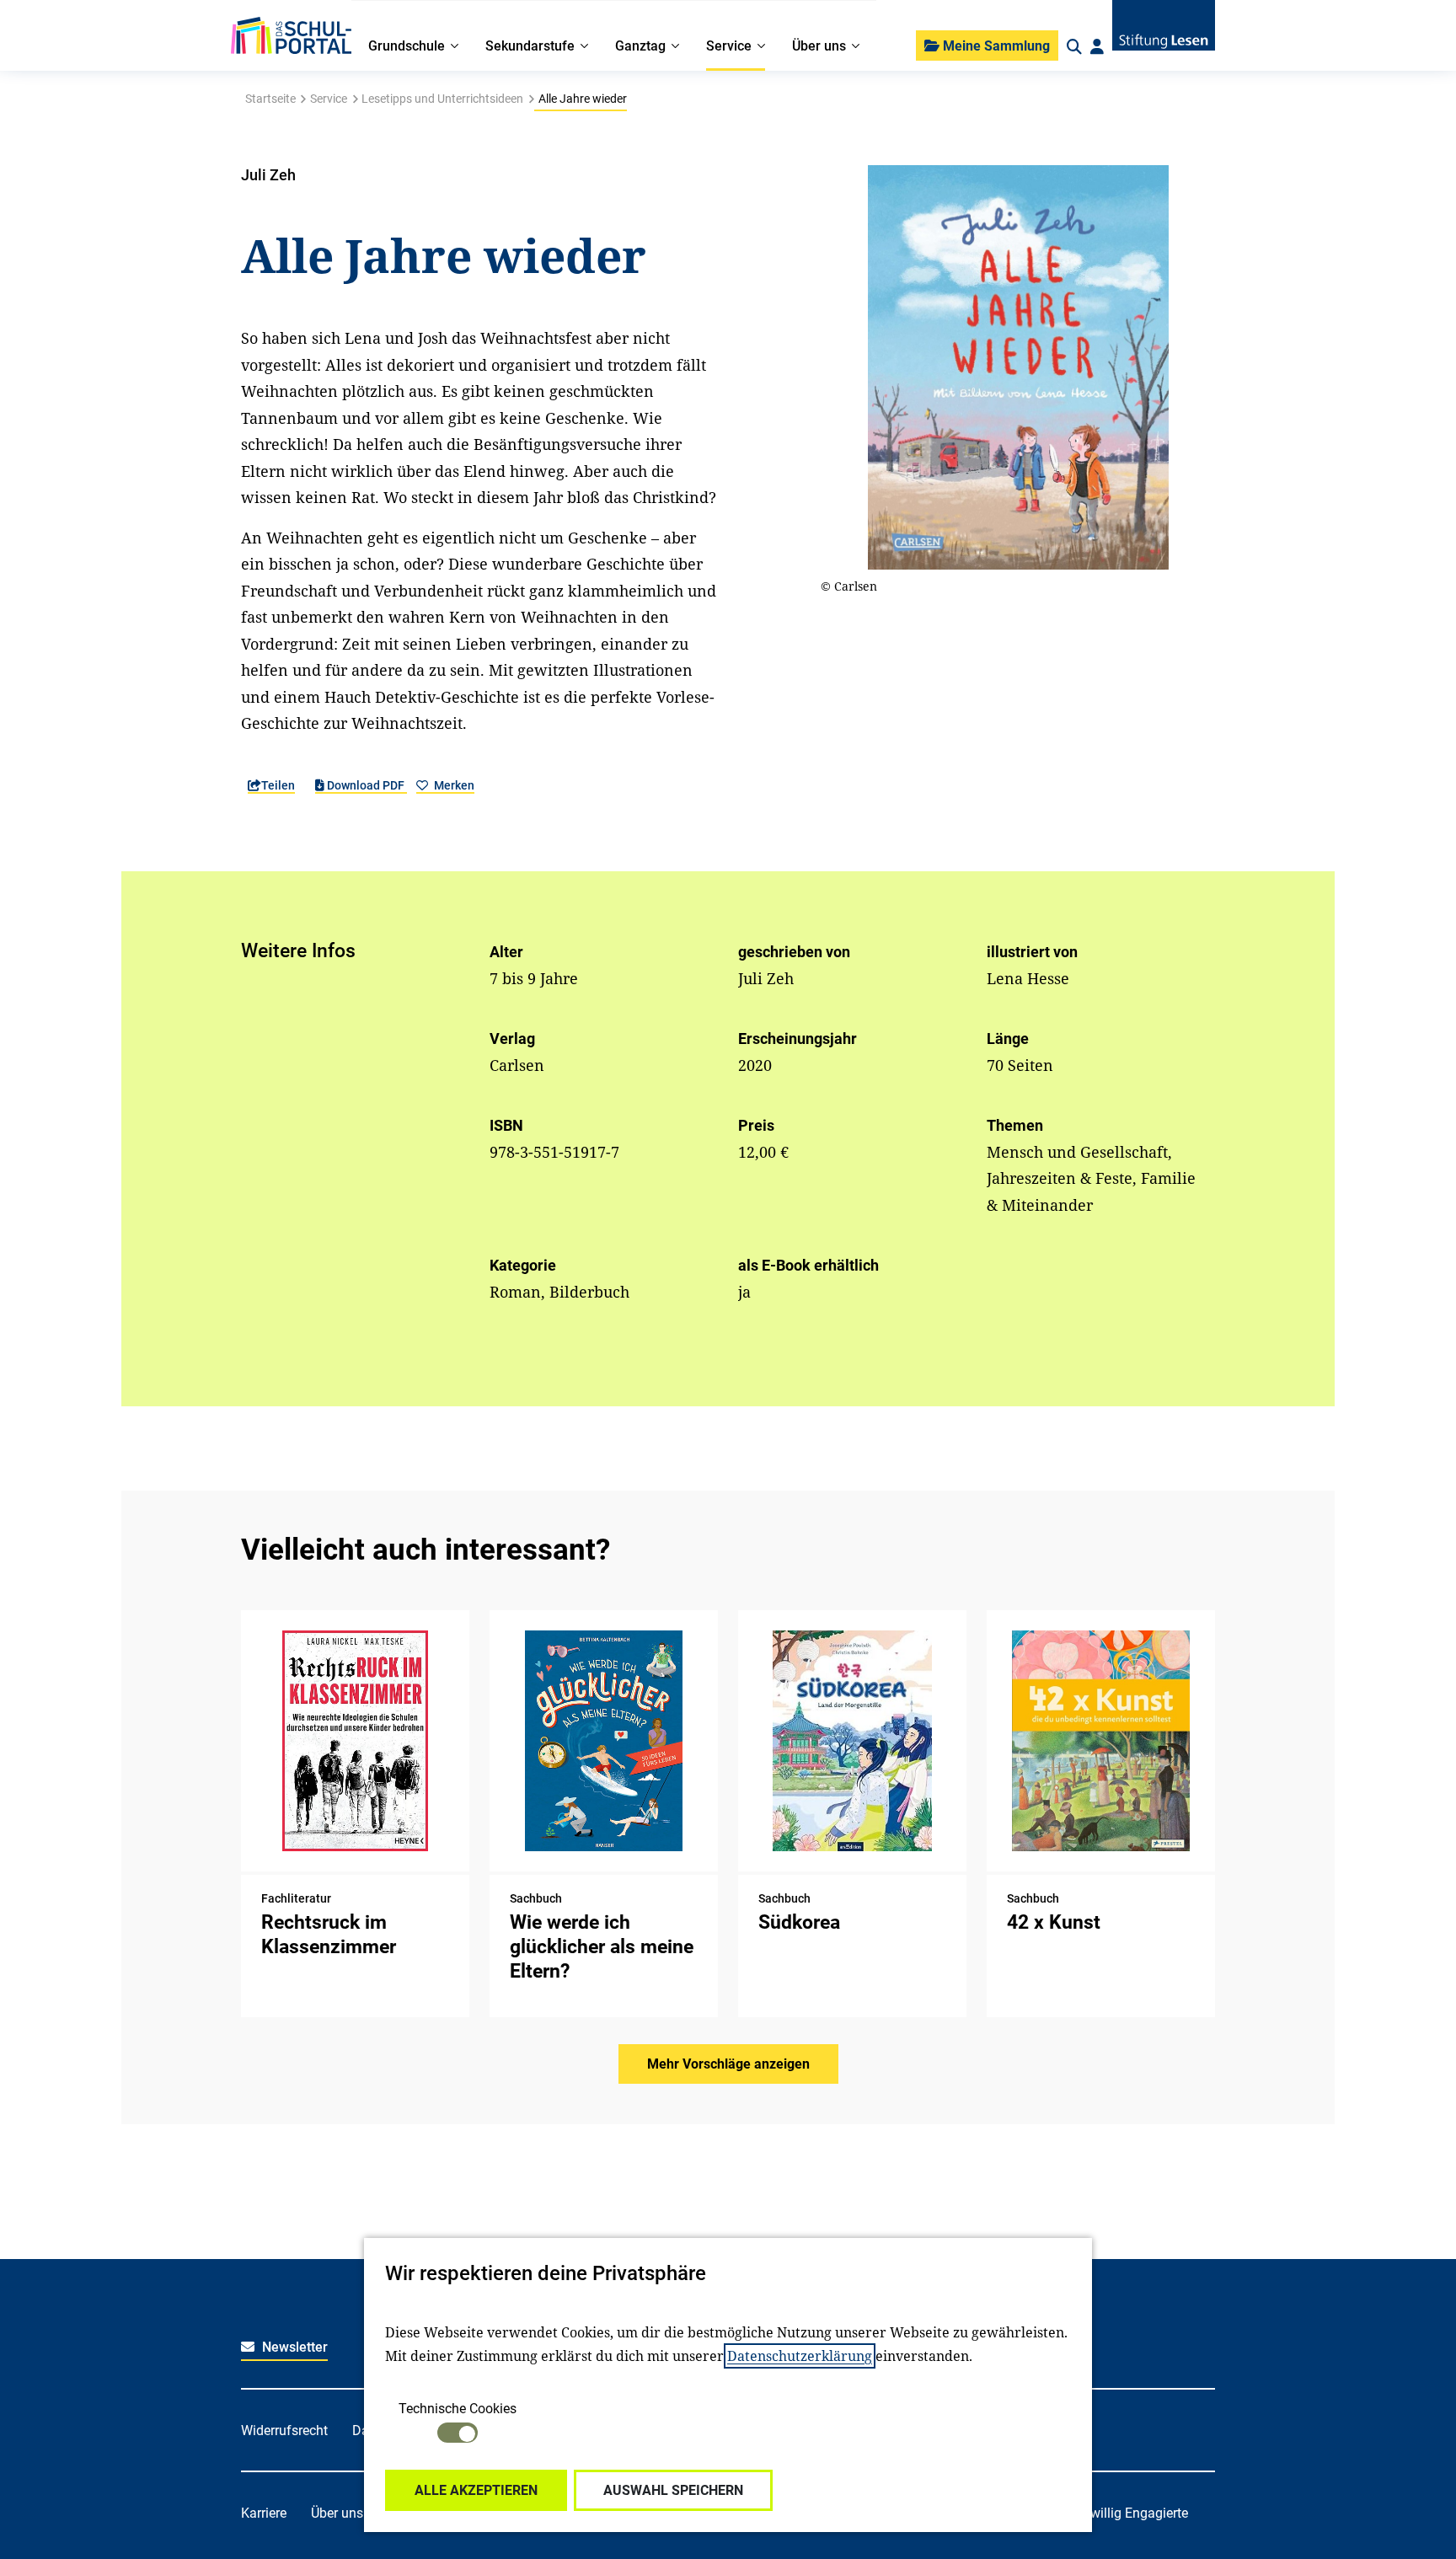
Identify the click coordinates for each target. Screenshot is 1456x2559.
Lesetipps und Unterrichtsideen (442, 99)
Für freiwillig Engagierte (1118, 2513)
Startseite (270, 99)
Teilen (278, 785)
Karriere (264, 2513)
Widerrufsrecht (284, 2431)
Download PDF (366, 785)
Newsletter (293, 2347)
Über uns (337, 2513)
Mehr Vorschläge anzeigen (728, 2064)
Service (329, 99)
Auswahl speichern (673, 2490)
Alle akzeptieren (476, 2490)
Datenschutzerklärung (800, 2356)
